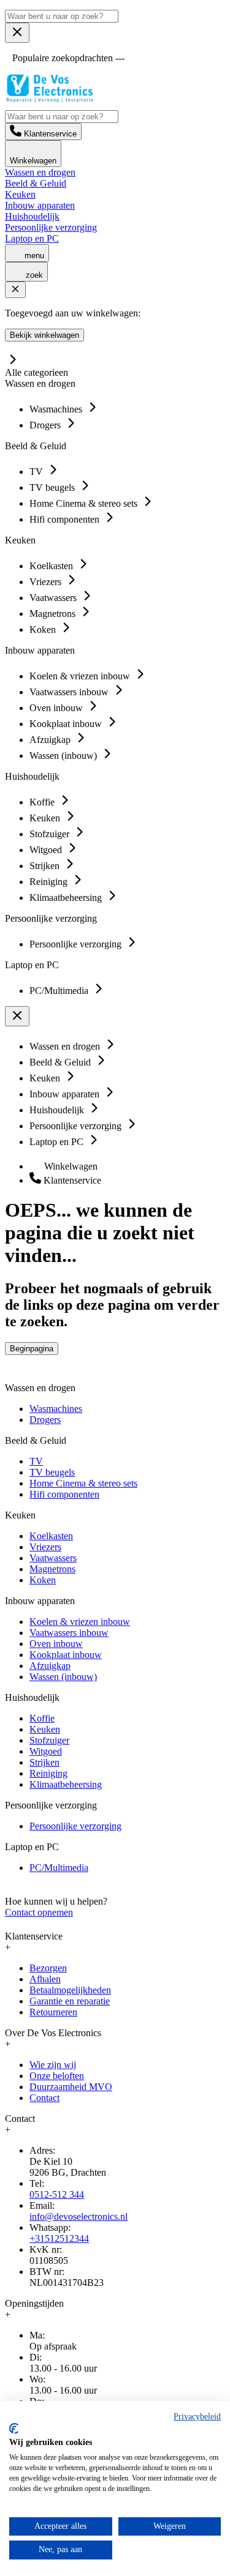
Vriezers (45, 1547)
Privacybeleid (197, 2417)
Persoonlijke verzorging (51, 227)
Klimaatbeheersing (66, 1784)
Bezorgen (48, 1968)
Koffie (42, 1718)
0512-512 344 (57, 2194)
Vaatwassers (53, 1558)
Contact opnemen (39, 1912)
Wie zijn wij (53, 2065)
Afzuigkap (50, 1666)
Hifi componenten (64, 1494)
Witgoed (46, 1751)
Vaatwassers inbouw (69, 1633)
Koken (43, 1580)
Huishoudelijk (32, 216)
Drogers (45, 1420)
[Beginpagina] (50, 99)
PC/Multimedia (59, 1868)
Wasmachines (56, 1409)
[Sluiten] (15, 290)
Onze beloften (57, 2076)
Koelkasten (51, 1536)
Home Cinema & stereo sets (83, 1483)
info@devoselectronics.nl (79, 2216)
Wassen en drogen (40, 172)
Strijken (44, 1762)
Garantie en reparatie (70, 2001)
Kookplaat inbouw (66, 1655)
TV (36, 1461)
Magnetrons (52, 1569)
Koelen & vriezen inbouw (80, 1622)
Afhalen (45, 1979)
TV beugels (52, 1472)
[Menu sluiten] (17, 33)
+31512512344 (59, 2238)
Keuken (20, 194)
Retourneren (53, 2012)
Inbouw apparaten (40, 205)
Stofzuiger (49, 1740)
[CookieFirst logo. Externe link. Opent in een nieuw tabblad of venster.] (14, 2429)
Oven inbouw (56, 1644)
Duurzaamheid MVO (71, 2087)
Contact (44, 2098)
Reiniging (48, 1773)
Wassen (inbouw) (63, 1677)
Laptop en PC (32, 238)
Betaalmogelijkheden (70, 1990)
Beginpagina (32, 1349)
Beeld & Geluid (36, 183)
